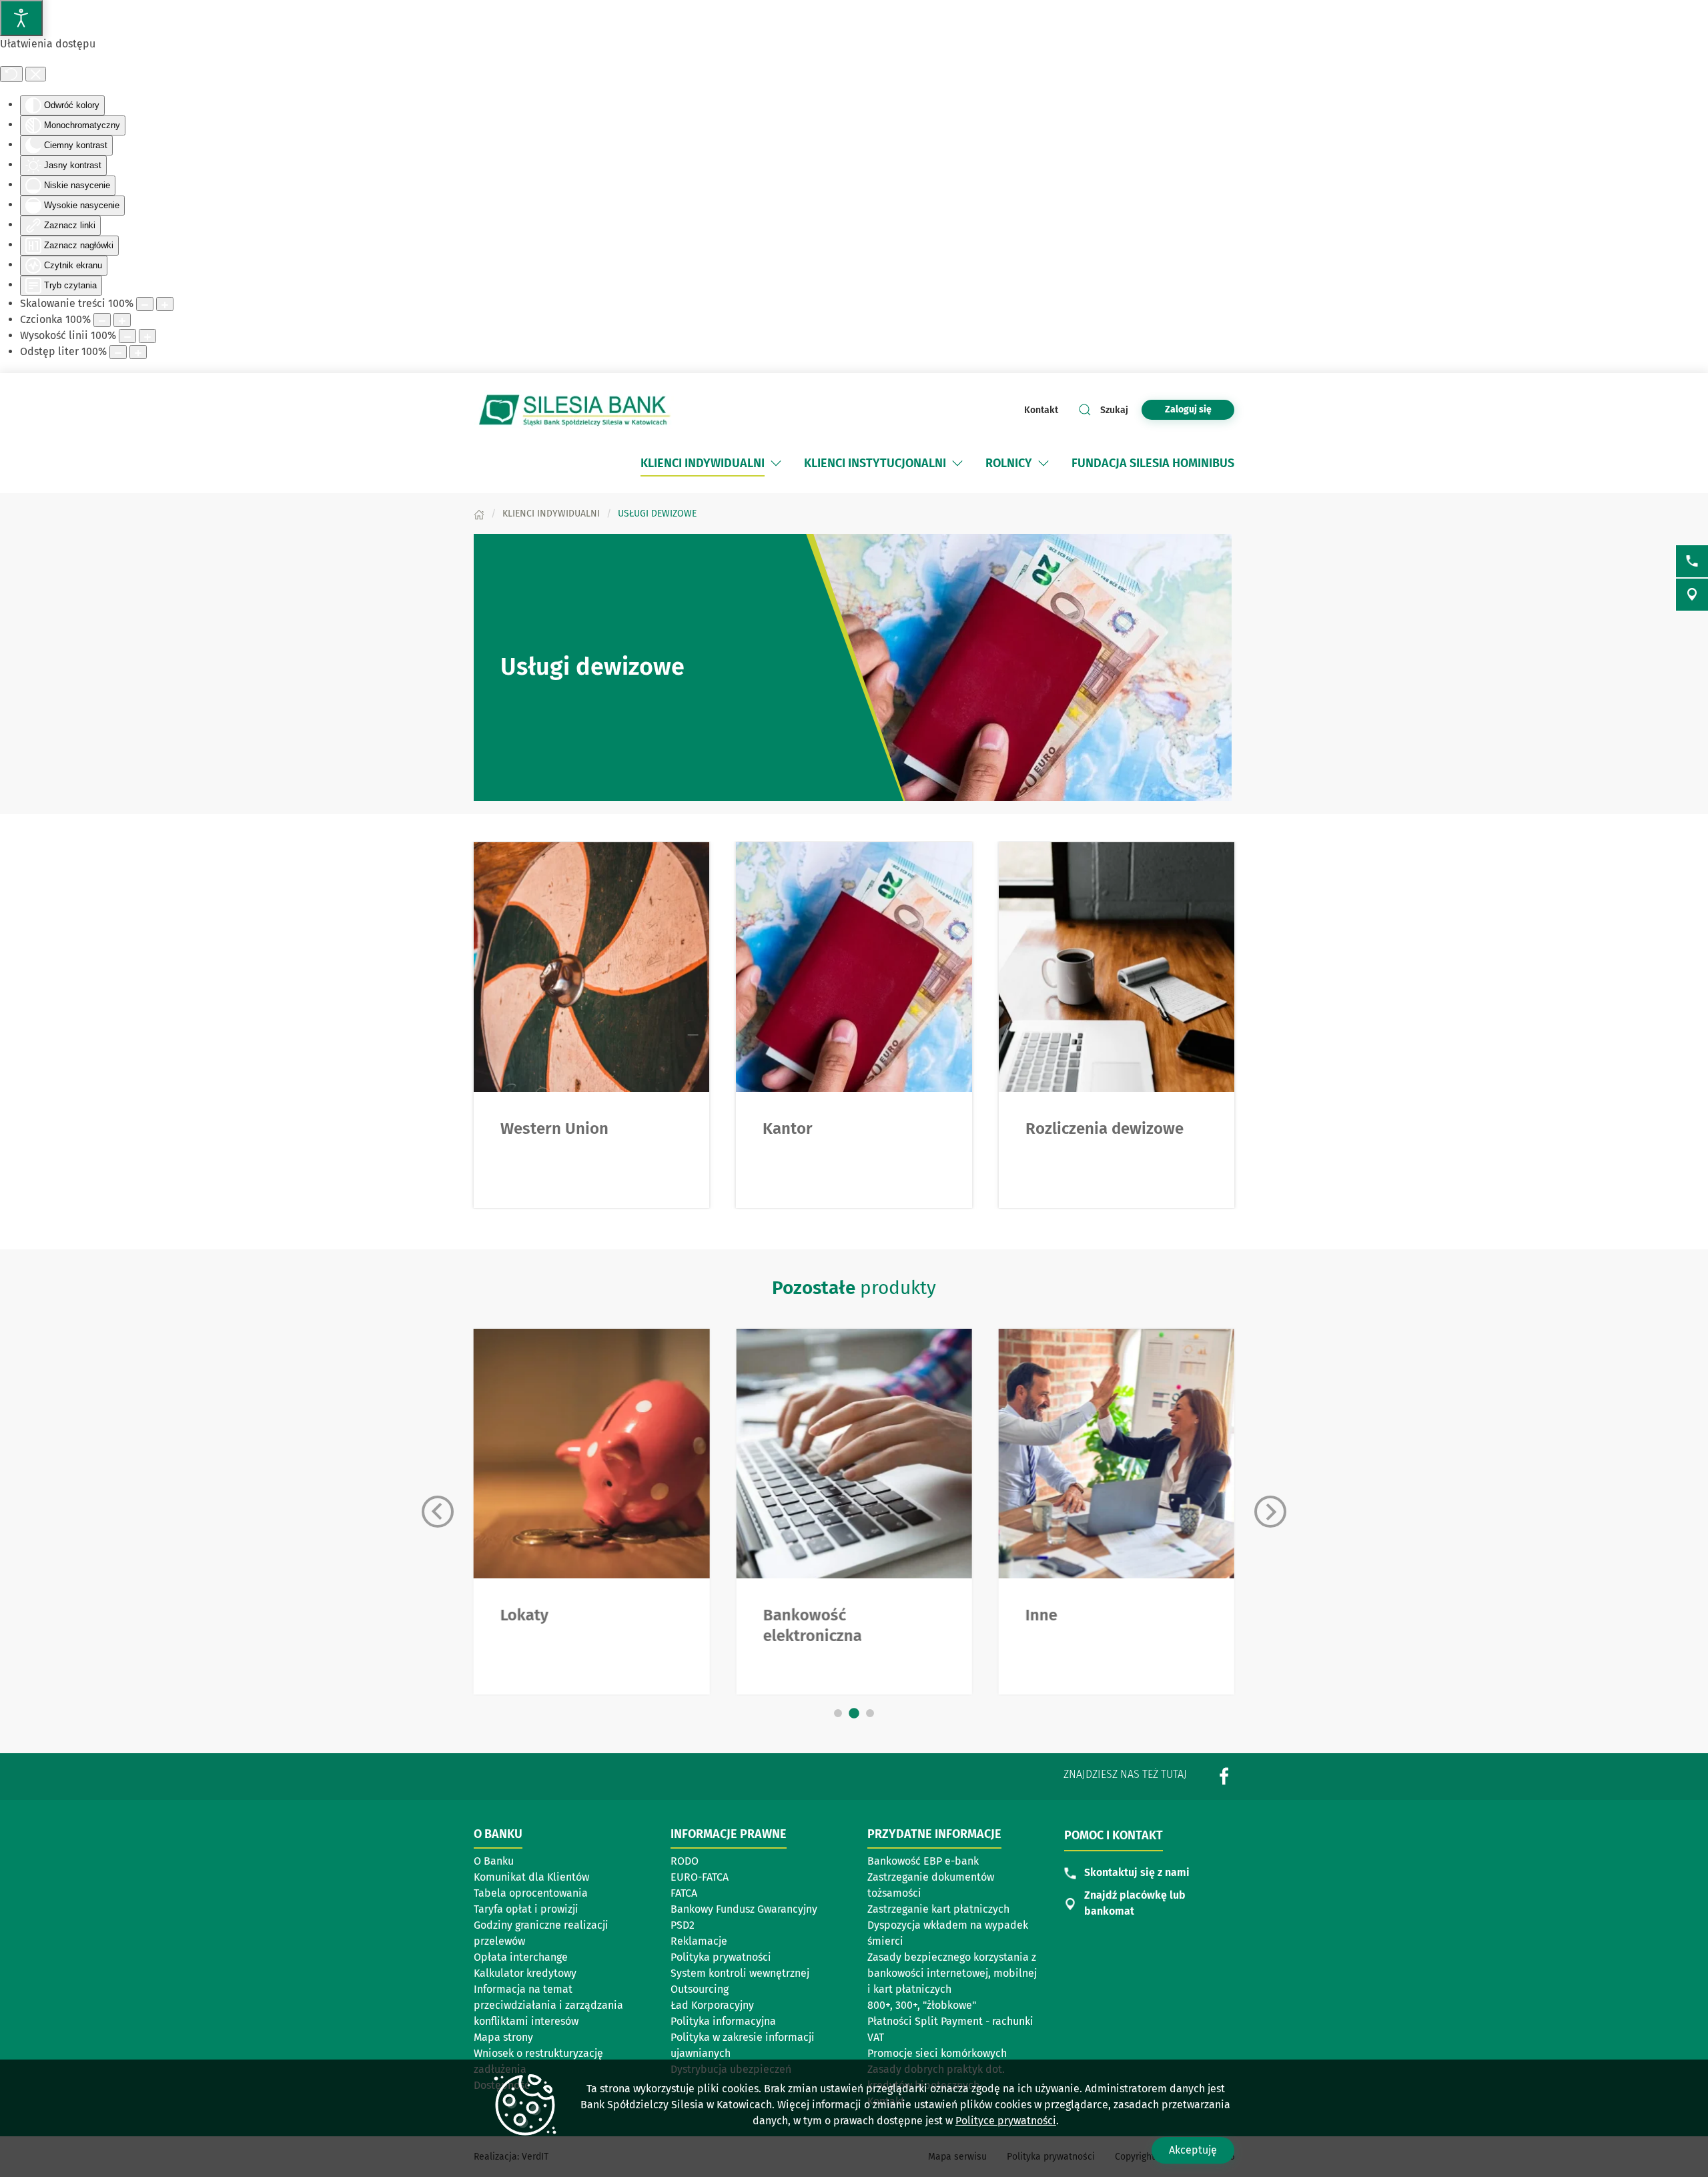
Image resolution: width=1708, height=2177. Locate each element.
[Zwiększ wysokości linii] (147, 336)
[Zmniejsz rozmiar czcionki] (102, 320)
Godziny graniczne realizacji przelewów (541, 1933)
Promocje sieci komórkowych (937, 2053)
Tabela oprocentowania (531, 1893)
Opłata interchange (521, 1957)
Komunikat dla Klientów (536, 1878)
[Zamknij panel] (36, 74)
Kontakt (1041, 410)
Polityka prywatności (721, 1957)
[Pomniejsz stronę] (145, 304)
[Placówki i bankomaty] (1692, 595)
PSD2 (683, 1925)
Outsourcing (733, 1990)
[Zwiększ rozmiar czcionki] (122, 320)
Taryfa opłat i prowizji (526, 1909)
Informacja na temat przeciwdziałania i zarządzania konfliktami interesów (548, 2005)
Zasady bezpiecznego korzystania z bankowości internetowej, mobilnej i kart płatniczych (952, 1973)
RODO (685, 1861)
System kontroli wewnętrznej (740, 1974)
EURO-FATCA (700, 1877)
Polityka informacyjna (723, 2021)
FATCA (684, 1893)
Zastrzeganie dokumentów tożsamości (931, 1885)
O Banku (494, 1861)
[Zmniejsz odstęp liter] (118, 352)
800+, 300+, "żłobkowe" (922, 2005)
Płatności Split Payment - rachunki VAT (950, 2029)
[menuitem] (703, 463)
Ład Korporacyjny (712, 2005)
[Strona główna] (479, 514)
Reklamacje (699, 1941)
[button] (776, 463)
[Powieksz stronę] (165, 304)
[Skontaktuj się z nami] (1692, 561)
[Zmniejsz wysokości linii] (127, 336)
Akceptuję (1193, 2150)
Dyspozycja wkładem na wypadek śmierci (948, 1933)
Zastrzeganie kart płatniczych (938, 1909)
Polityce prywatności (1006, 2121)
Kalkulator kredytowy (525, 1973)
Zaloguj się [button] (1188, 409)
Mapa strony (503, 2037)
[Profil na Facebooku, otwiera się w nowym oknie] (1224, 1776)
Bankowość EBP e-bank (923, 1861)
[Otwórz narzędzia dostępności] (21, 18)
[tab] (838, 1713)
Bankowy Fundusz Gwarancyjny (744, 1909)
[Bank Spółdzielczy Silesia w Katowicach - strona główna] (574, 410)
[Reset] (11, 74)
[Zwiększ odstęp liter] (138, 352)
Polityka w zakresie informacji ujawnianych (743, 2045)
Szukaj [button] (1114, 410)
